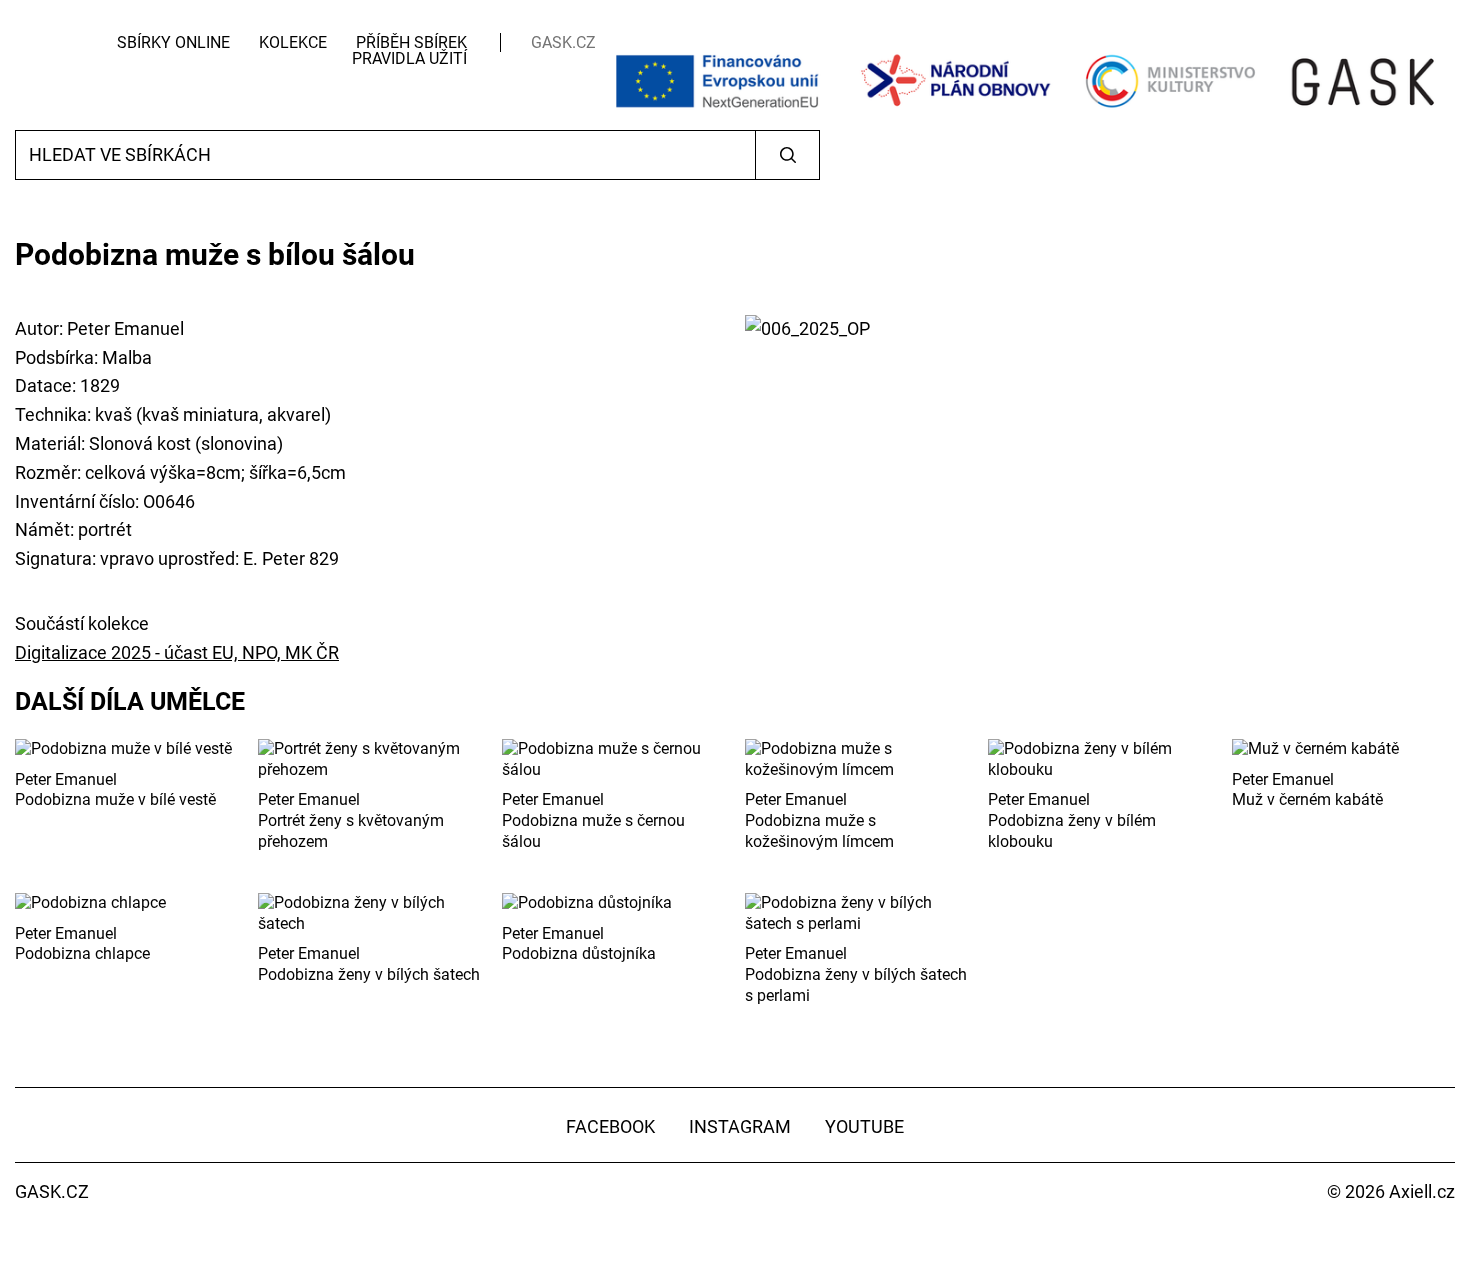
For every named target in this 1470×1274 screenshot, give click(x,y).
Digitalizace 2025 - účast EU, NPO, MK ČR (177, 652)
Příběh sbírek (411, 42)
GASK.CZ (563, 42)
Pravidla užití (409, 58)
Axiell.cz (1422, 1191)
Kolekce (293, 42)
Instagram (740, 1126)
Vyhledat (787, 155)
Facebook (610, 1126)
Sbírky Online (173, 42)
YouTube (864, 1126)
